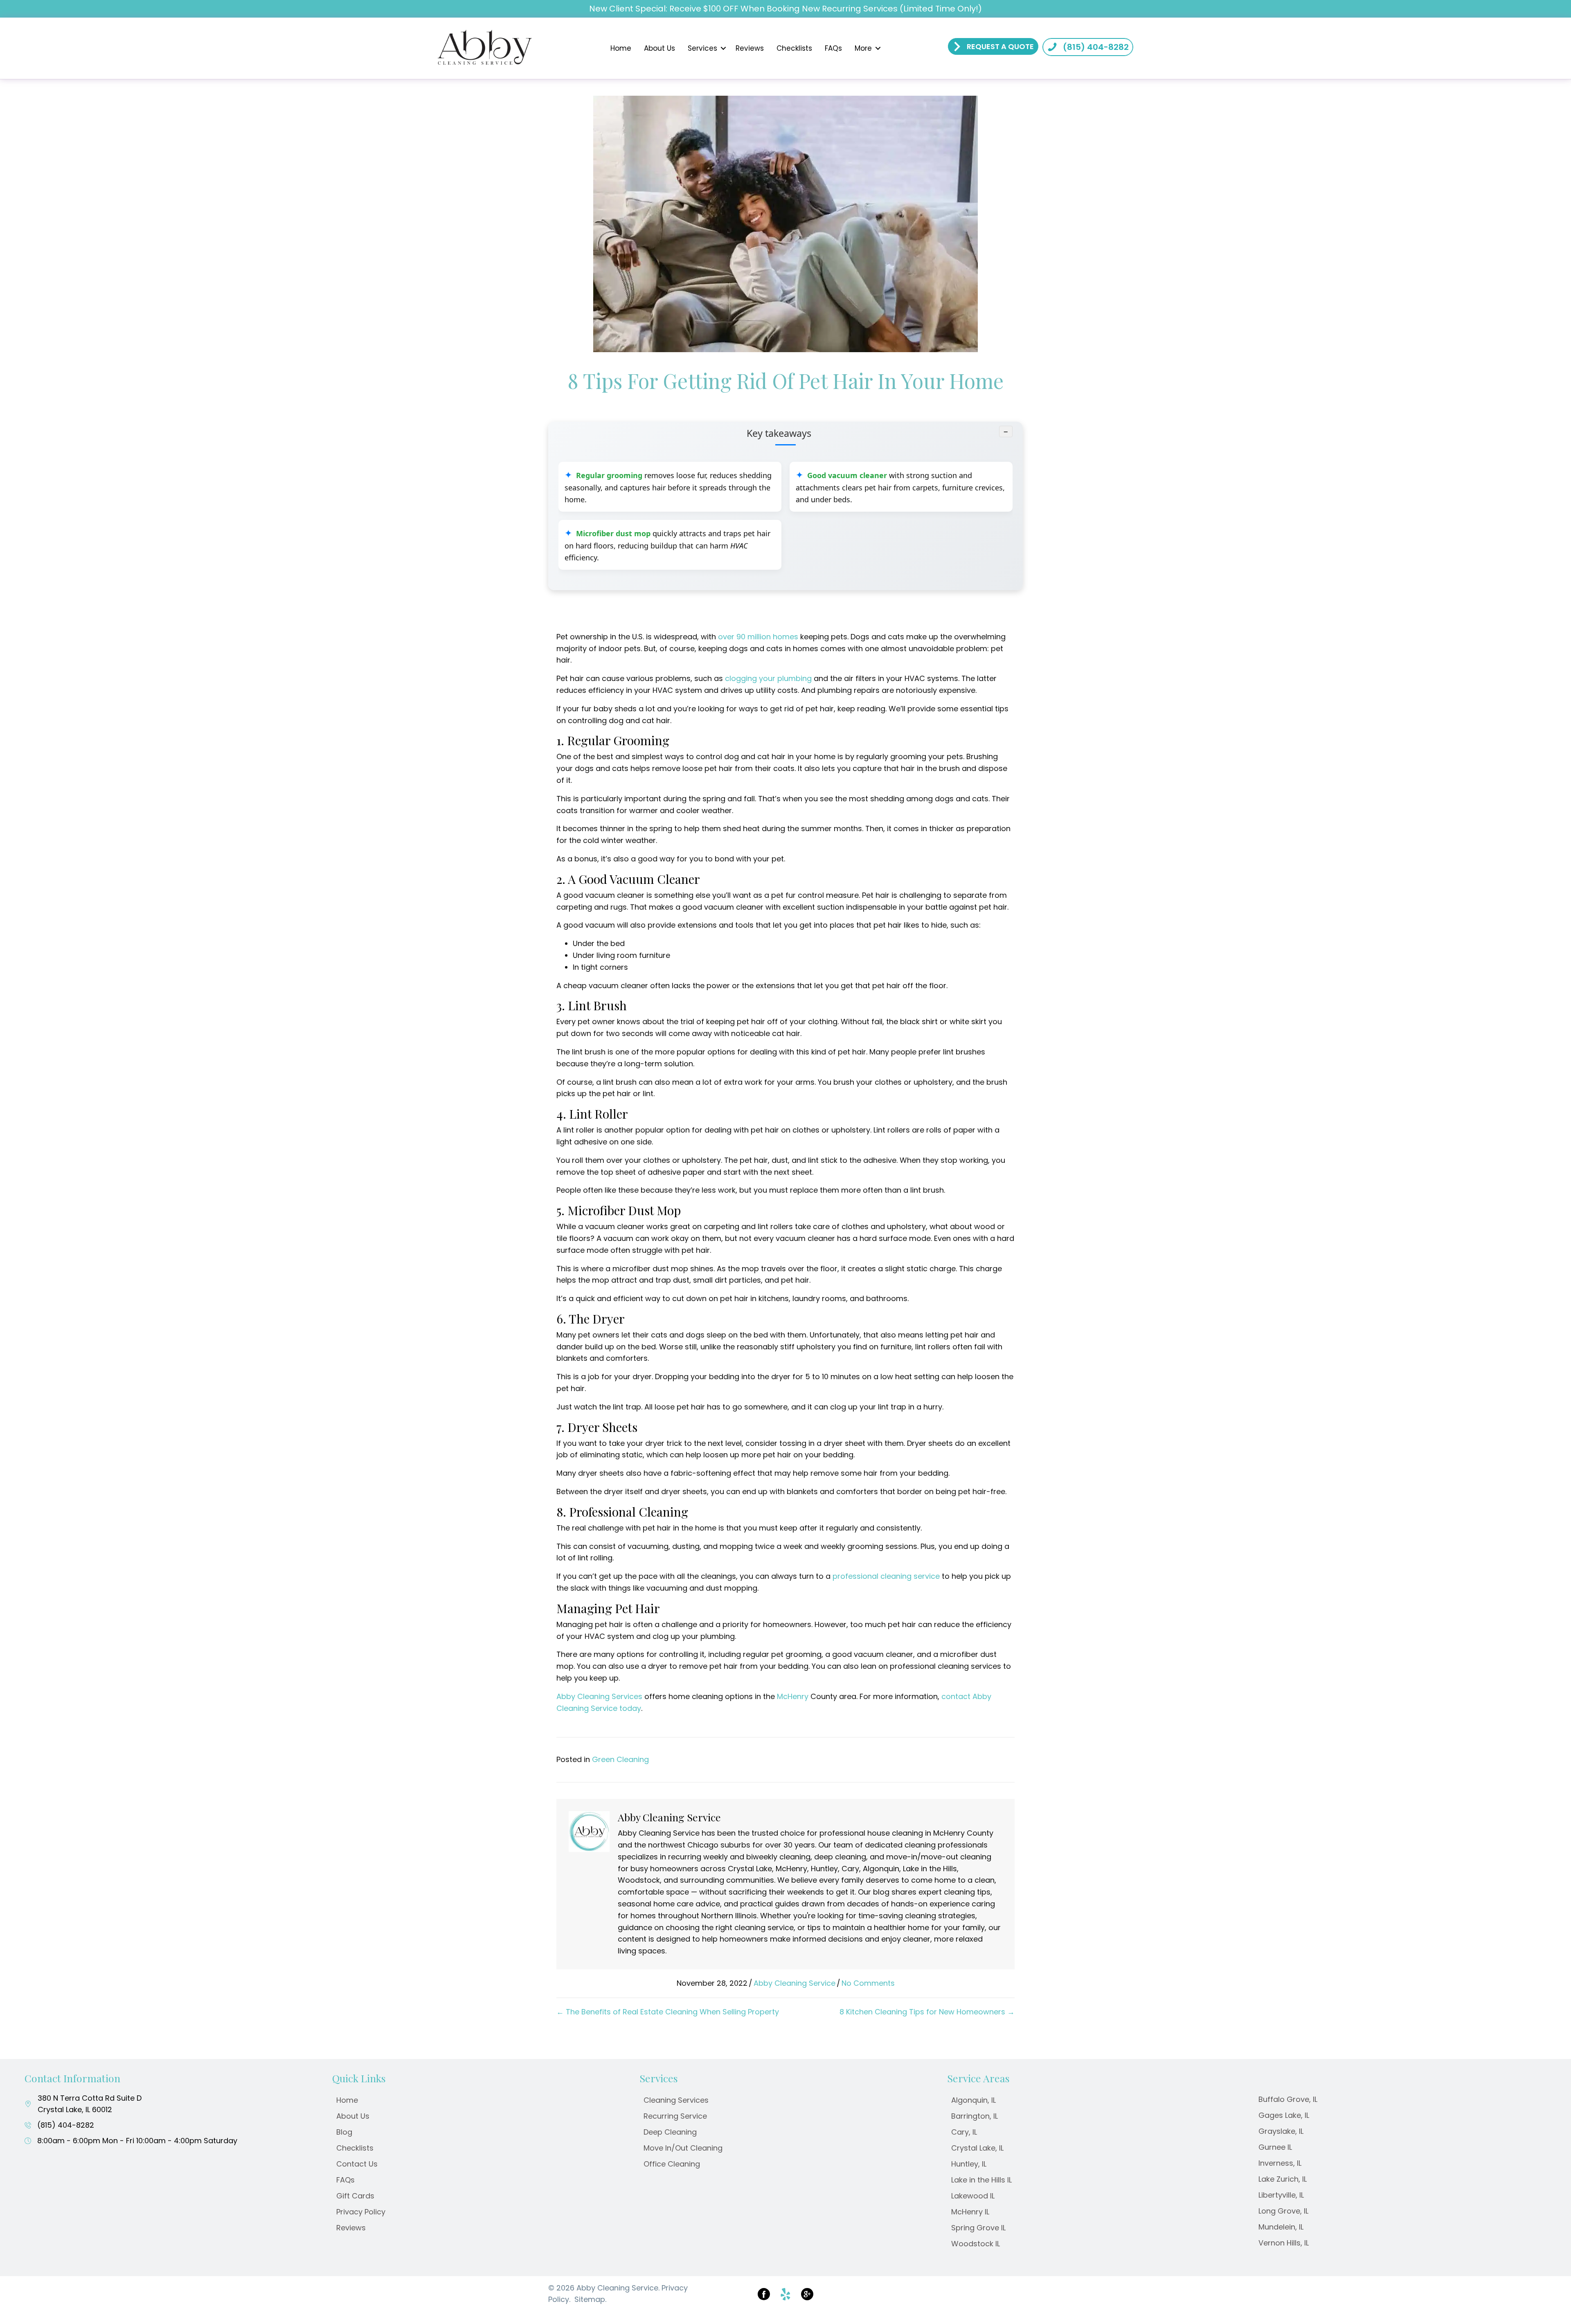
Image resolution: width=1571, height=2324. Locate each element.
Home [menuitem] (621, 48)
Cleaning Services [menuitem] (676, 2100)
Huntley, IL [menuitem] (969, 2164)
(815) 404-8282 (66, 2125)
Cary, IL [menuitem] (964, 2132)
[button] (723, 48)
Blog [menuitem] (344, 2132)
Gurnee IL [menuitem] (1275, 2147)
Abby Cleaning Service (795, 1983)
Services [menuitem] (702, 48)
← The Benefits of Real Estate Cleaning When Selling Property (668, 2012)
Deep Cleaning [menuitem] (670, 2132)
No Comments (868, 1983)
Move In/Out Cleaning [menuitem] (683, 2148)
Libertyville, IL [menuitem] (1281, 2195)
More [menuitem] (863, 48)
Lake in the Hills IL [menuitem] (981, 2180)
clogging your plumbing (768, 678)
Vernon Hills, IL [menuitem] (1284, 2243)
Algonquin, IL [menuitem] (973, 2100)
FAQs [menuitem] (833, 48)
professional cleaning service (886, 1576)
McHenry (793, 1696)
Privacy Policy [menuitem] (361, 2212)
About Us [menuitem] (659, 48)
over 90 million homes (758, 637)
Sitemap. (590, 2299)
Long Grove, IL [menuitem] (1283, 2211)
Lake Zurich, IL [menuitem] (1283, 2179)
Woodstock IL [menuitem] (976, 2244)
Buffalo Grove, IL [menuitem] (1288, 2099)
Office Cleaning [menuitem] (672, 2164)
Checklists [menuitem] (794, 48)
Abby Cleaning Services (599, 1696)
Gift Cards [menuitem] (355, 2196)
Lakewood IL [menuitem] (973, 2196)
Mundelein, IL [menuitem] (1281, 2227)
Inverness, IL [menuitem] (1280, 2163)
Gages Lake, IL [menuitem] (1284, 2115)
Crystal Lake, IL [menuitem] (977, 2148)
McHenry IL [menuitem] (970, 2212)
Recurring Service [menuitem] (675, 2116)
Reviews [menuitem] (750, 48)
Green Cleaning (620, 1759)
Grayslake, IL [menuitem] (1281, 2131)
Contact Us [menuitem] (357, 2164)
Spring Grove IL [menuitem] (978, 2228)
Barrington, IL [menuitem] (975, 2116)
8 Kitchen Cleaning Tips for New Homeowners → (927, 2012)
